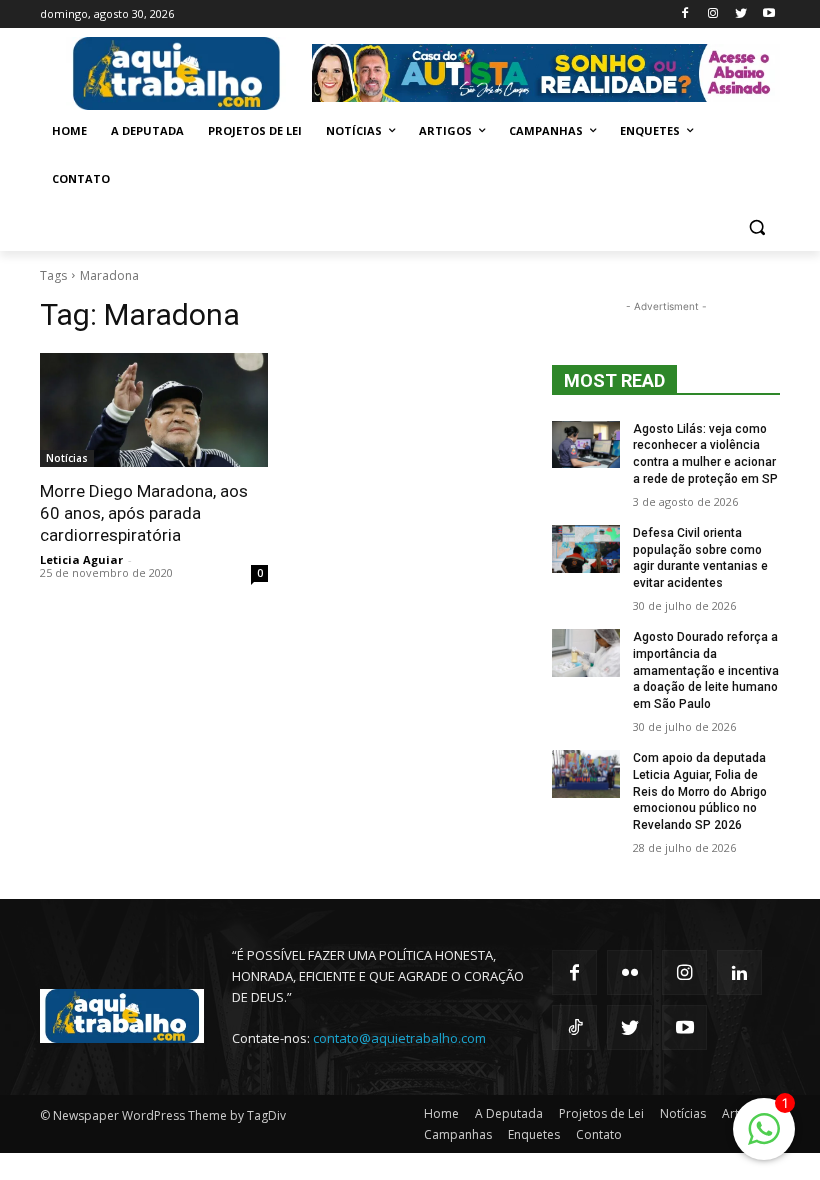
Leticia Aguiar (81, 559)
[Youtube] (768, 14)
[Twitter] (740, 14)
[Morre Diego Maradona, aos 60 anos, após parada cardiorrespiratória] (154, 410)
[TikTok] (574, 1027)
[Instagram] (713, 14)
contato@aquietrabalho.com (399, 1038)
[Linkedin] (739, 972)
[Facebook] (685, 14)
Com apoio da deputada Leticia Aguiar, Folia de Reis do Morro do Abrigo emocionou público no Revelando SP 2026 (700, 791)
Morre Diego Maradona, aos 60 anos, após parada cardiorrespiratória (144, 513)
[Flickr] (629, 972)
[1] (764, 1139)
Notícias (67, 458)
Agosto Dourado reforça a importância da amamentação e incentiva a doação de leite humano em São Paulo (706, 670)
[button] (756, 227)
